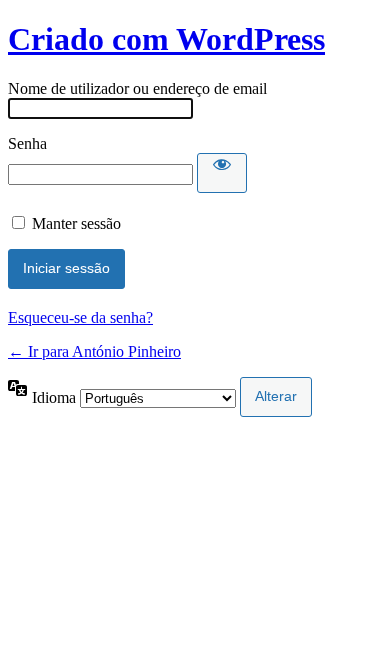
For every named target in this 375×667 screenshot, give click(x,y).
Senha (27, 143)
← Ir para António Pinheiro (94, 351)
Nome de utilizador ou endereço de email (137, 88)
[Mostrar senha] (222, 173)
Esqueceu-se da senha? (80, 317)
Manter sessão (76, 223)
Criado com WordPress (166, 39)
